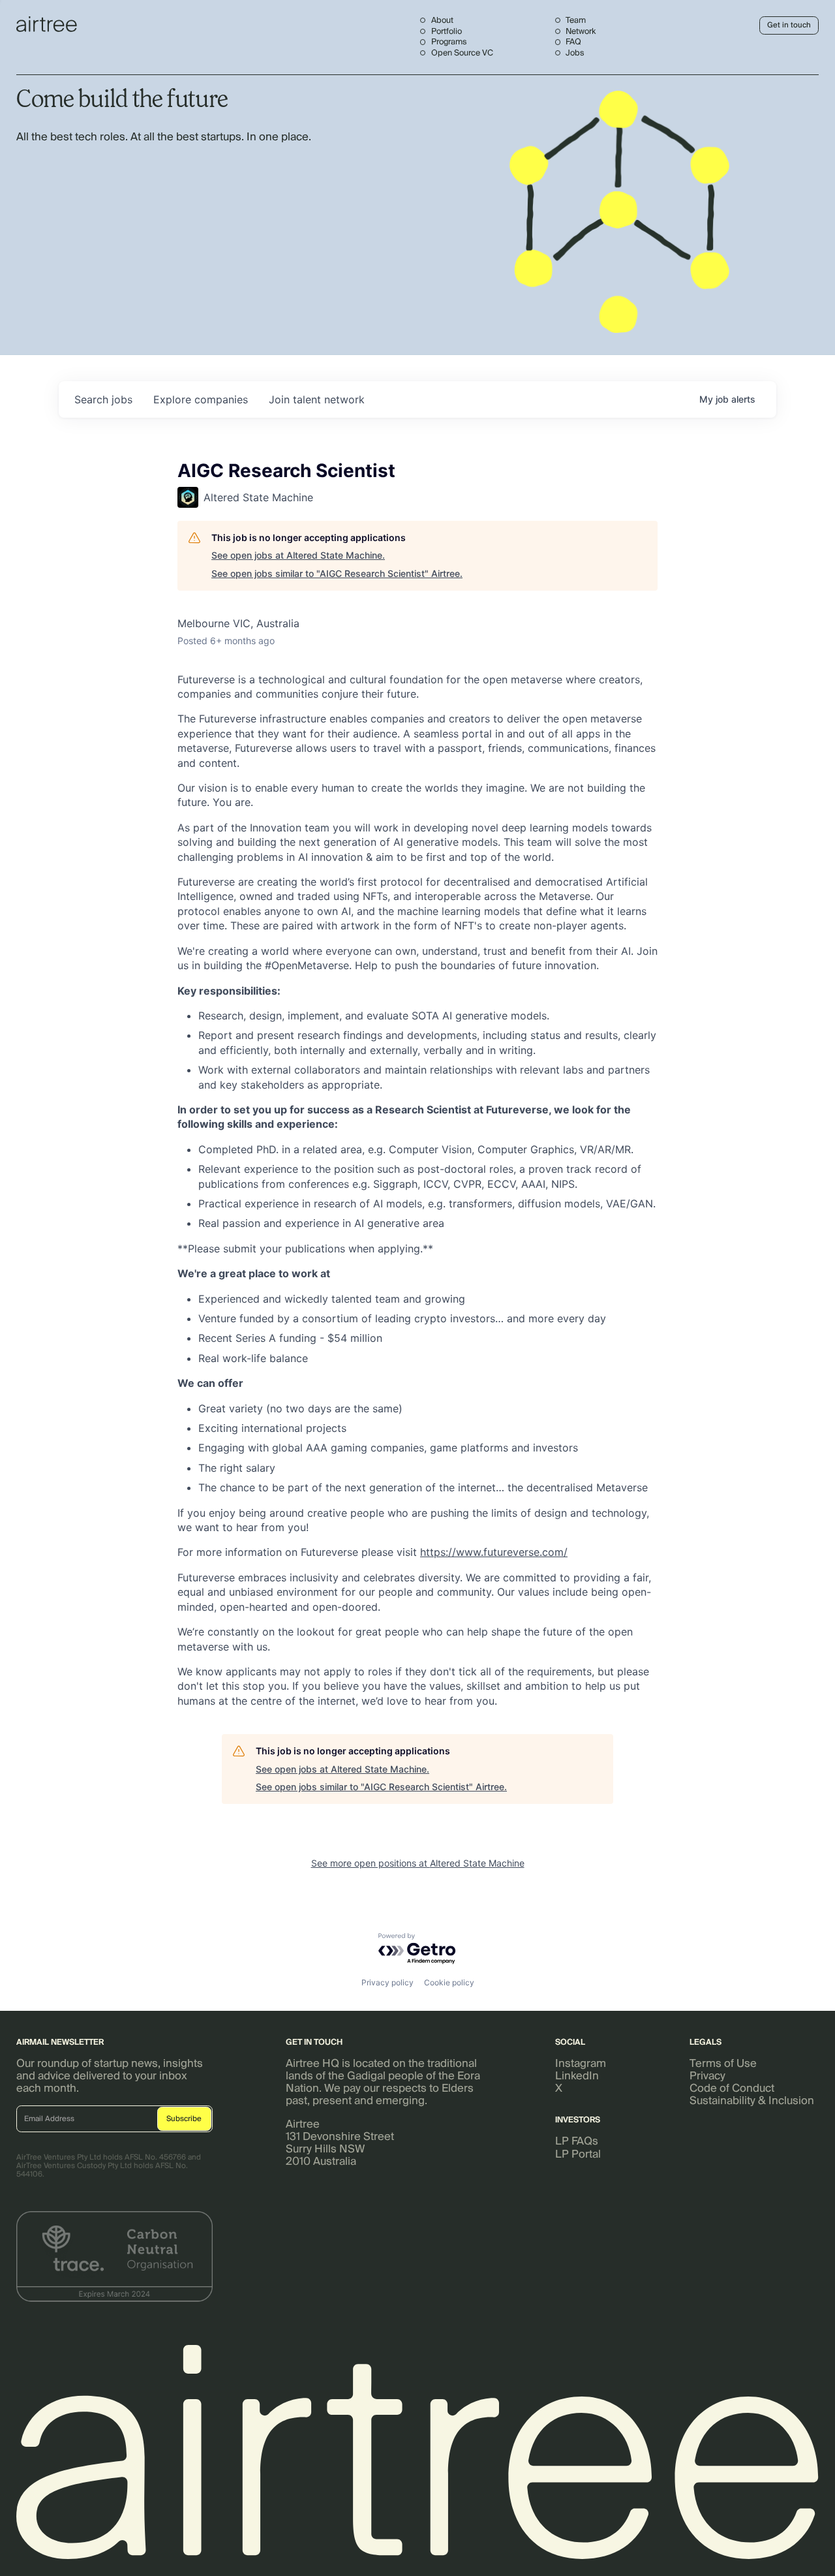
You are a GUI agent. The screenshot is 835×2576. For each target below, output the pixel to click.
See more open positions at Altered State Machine (418, 1863)
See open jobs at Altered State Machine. (298, 555)
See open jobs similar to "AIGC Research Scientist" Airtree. (337, 573)
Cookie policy (449, 1982)
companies (201, 399)
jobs (103, 399)
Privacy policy (387, 1982)
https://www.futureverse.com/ (494, 1552)
